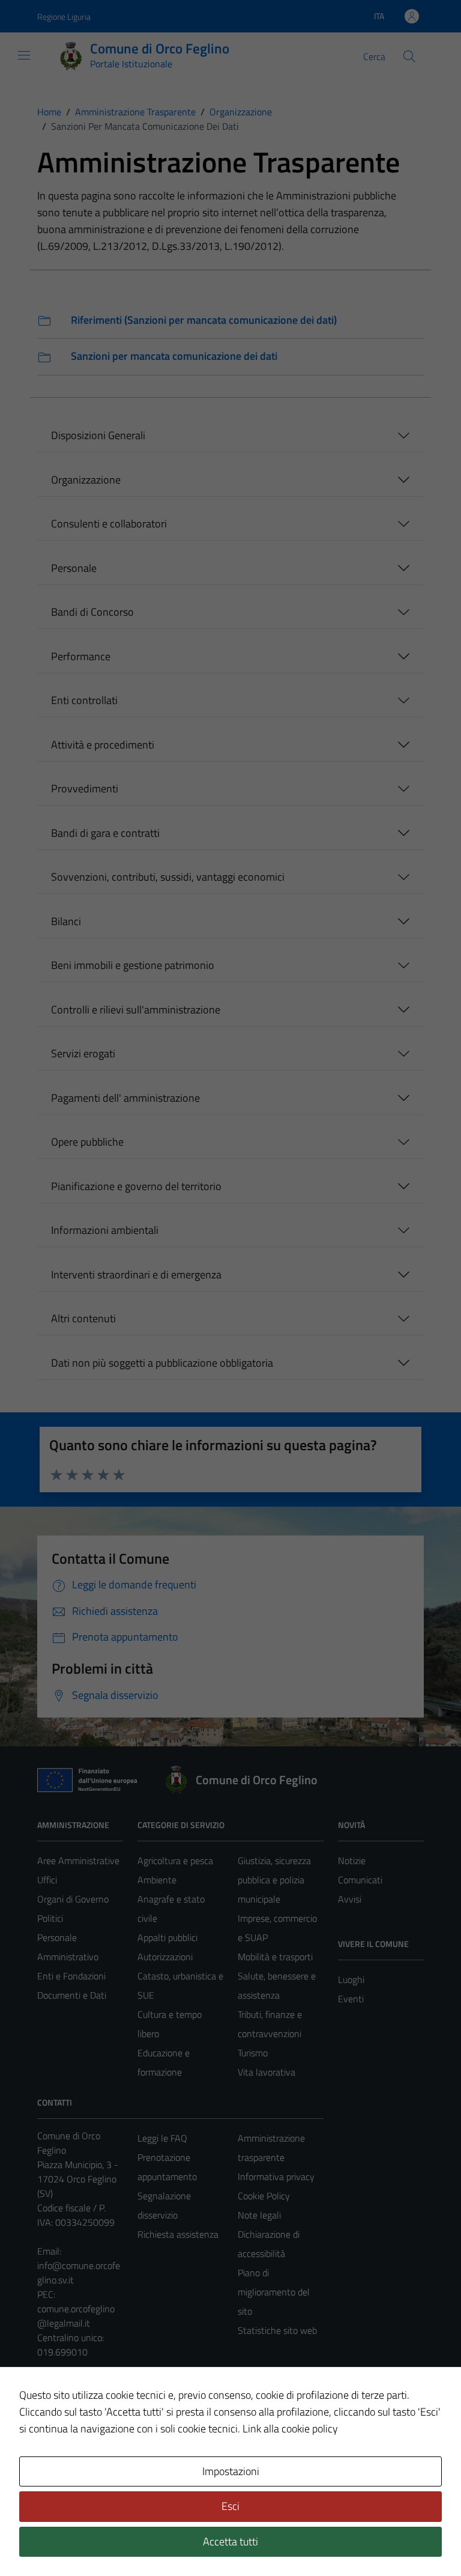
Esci (230, 2506)
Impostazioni (231, 2471)
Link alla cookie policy (290, 2429)
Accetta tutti (230, 2541)
